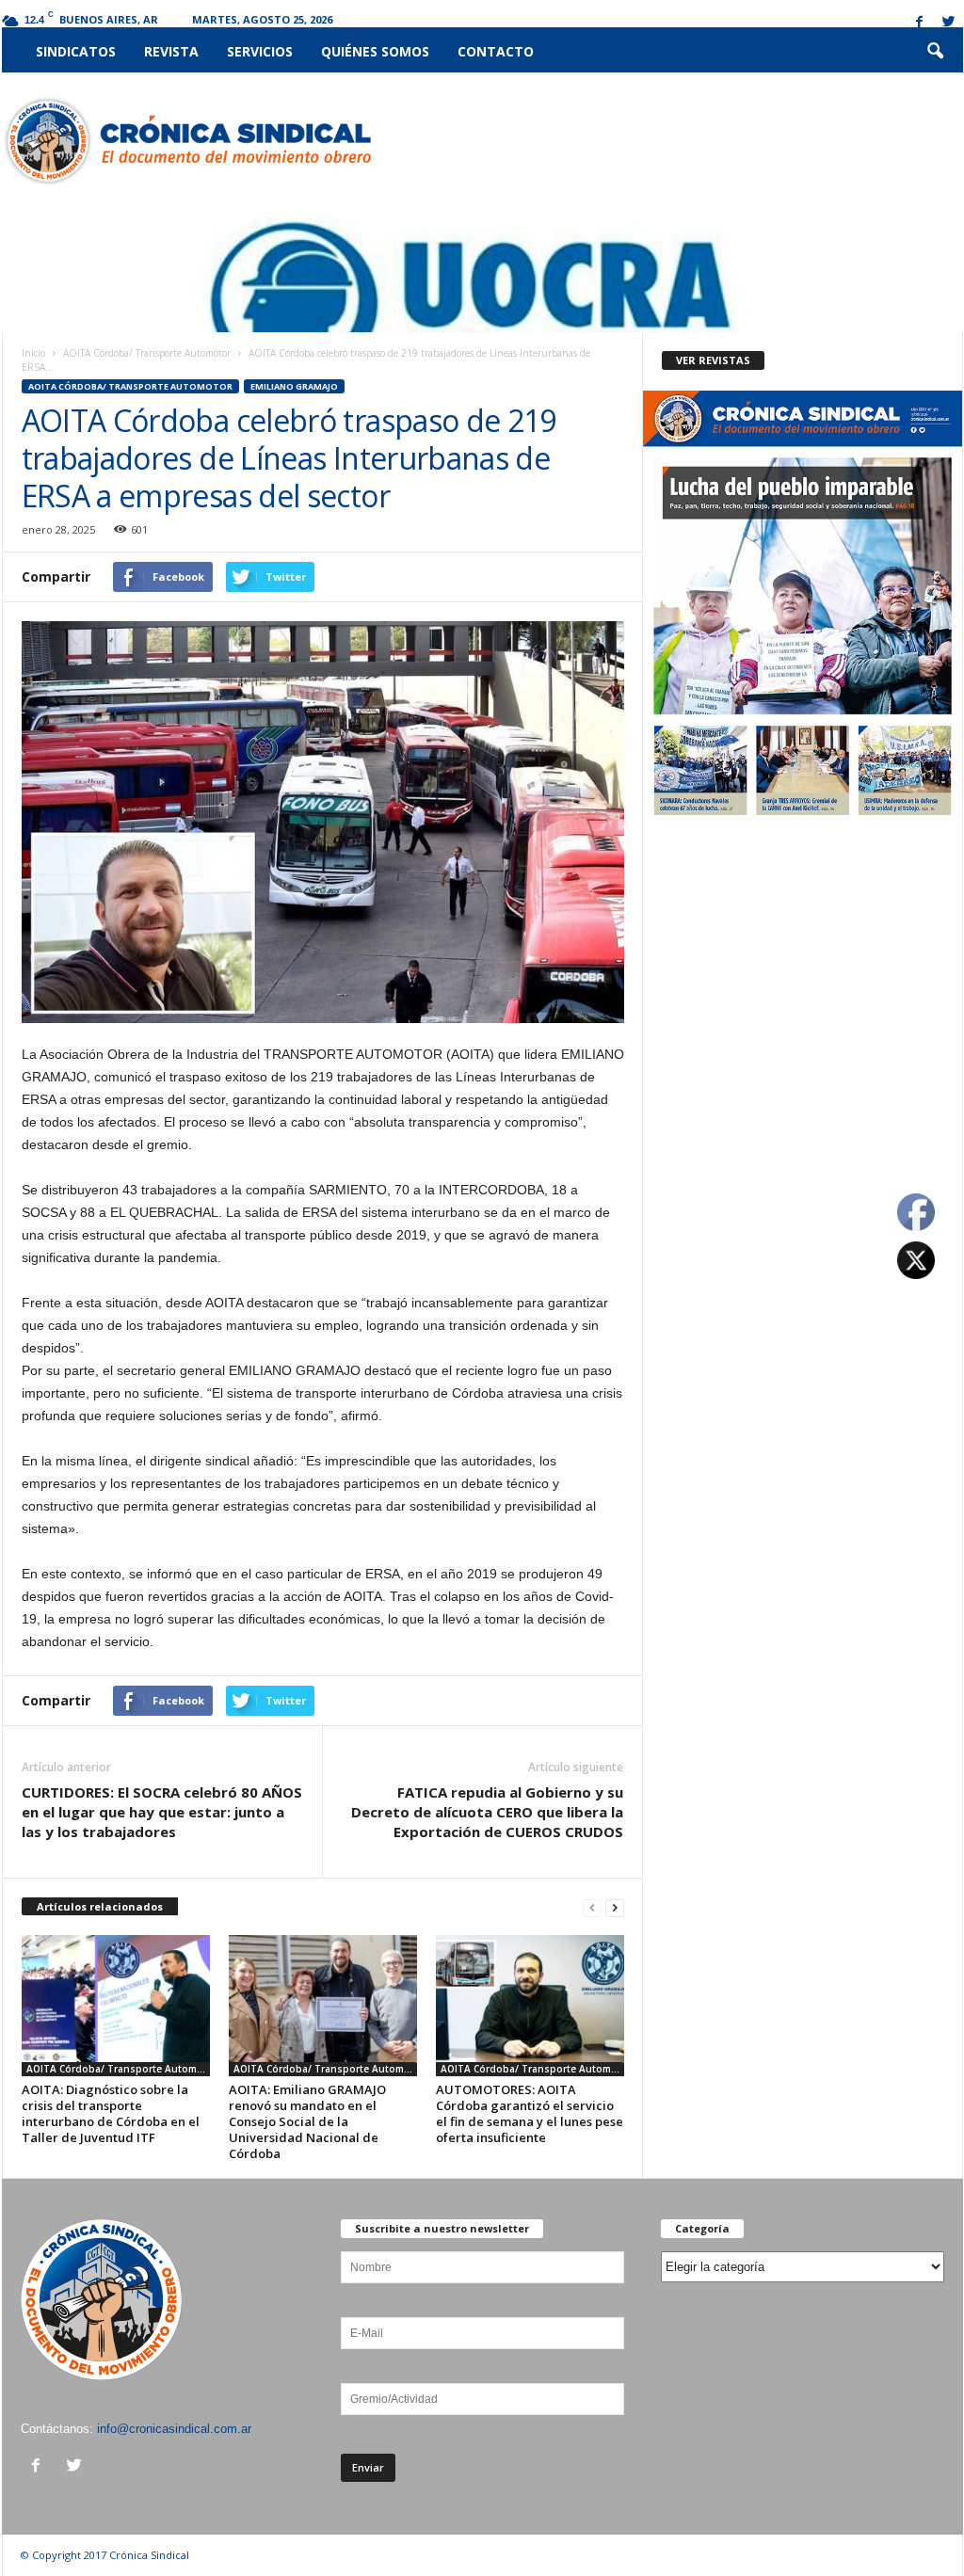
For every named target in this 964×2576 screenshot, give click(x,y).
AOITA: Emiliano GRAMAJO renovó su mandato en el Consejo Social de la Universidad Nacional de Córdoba (307, 2121)
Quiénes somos (375, 51)
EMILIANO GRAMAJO (294, 386)
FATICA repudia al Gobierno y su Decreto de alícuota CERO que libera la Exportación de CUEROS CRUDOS (487, 1812)
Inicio (33, 353)
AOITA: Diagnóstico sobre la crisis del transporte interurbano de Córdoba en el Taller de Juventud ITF (111, 2113)
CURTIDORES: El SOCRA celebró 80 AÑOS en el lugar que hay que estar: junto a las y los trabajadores (162, 1812)
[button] (935, 52)
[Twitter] (949, 23)
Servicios (260, 51)
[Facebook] (920, 23)
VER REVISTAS (713, 360)
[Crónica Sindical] (187, 141)
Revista (171, 51)
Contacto (496, 51)
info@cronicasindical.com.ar (174, 2429)
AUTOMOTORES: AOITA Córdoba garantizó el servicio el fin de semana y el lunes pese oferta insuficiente (530, 2113)
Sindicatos (76, 51)
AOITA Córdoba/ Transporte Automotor (147, 353)
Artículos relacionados (100, 1906)
